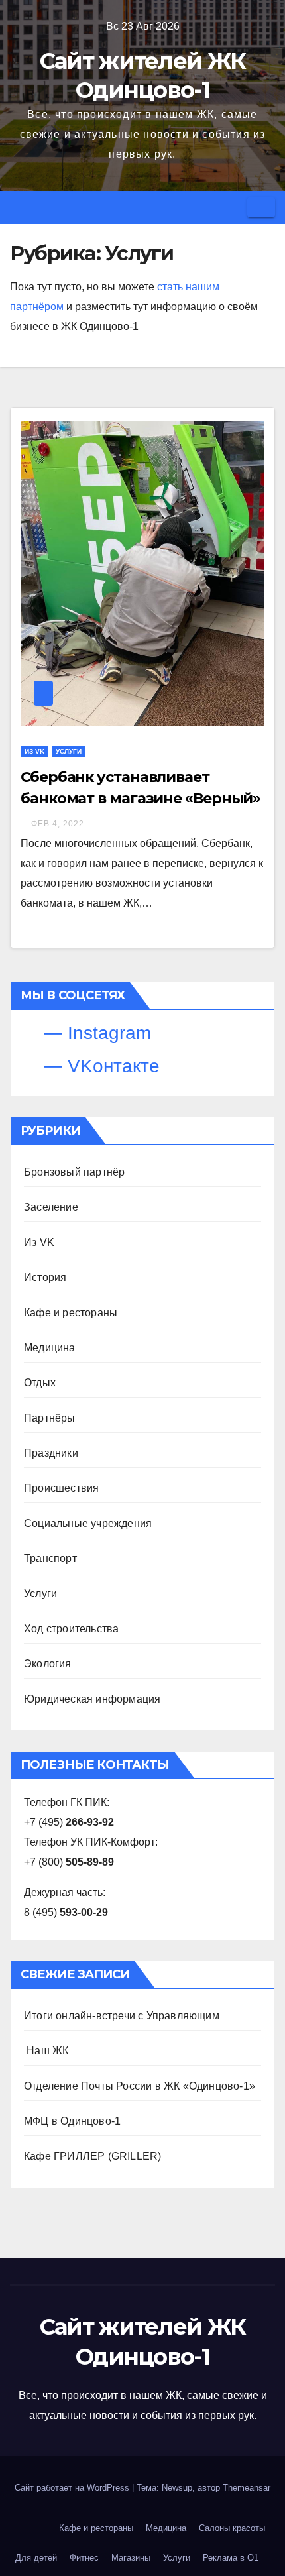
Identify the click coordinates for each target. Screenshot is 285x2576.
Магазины (131, 2558)
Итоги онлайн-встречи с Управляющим (122, 2016)
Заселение (51, 1207)
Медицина (50, 1348)
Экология (48, 1664)
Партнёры (50, 1418)
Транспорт (50, 1558)
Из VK (34, 751)
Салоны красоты (232, 2528)
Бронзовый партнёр (74, 1172)
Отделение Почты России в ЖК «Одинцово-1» (140, 2086)
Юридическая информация (92, 1699)
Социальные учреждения (88, 1523)
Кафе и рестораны (71, 1313)
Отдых (40, 1383)
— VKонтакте (99, 1066)
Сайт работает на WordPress (73, 2488)
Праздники (51, 1453)
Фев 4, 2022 (58, 824)
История (45, 1277)
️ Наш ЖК (46, 2051)
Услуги (69, 751)
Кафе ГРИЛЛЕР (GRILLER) (92, 2156)
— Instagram (95, 1033)
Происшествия (61, 1488)
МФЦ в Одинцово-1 (72, 2121)
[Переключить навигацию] (261, 207)
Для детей (36, 2558)
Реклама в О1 (231, 2558)
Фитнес (84, 2558)
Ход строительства (71, 1629)
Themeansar (247, 2488)
